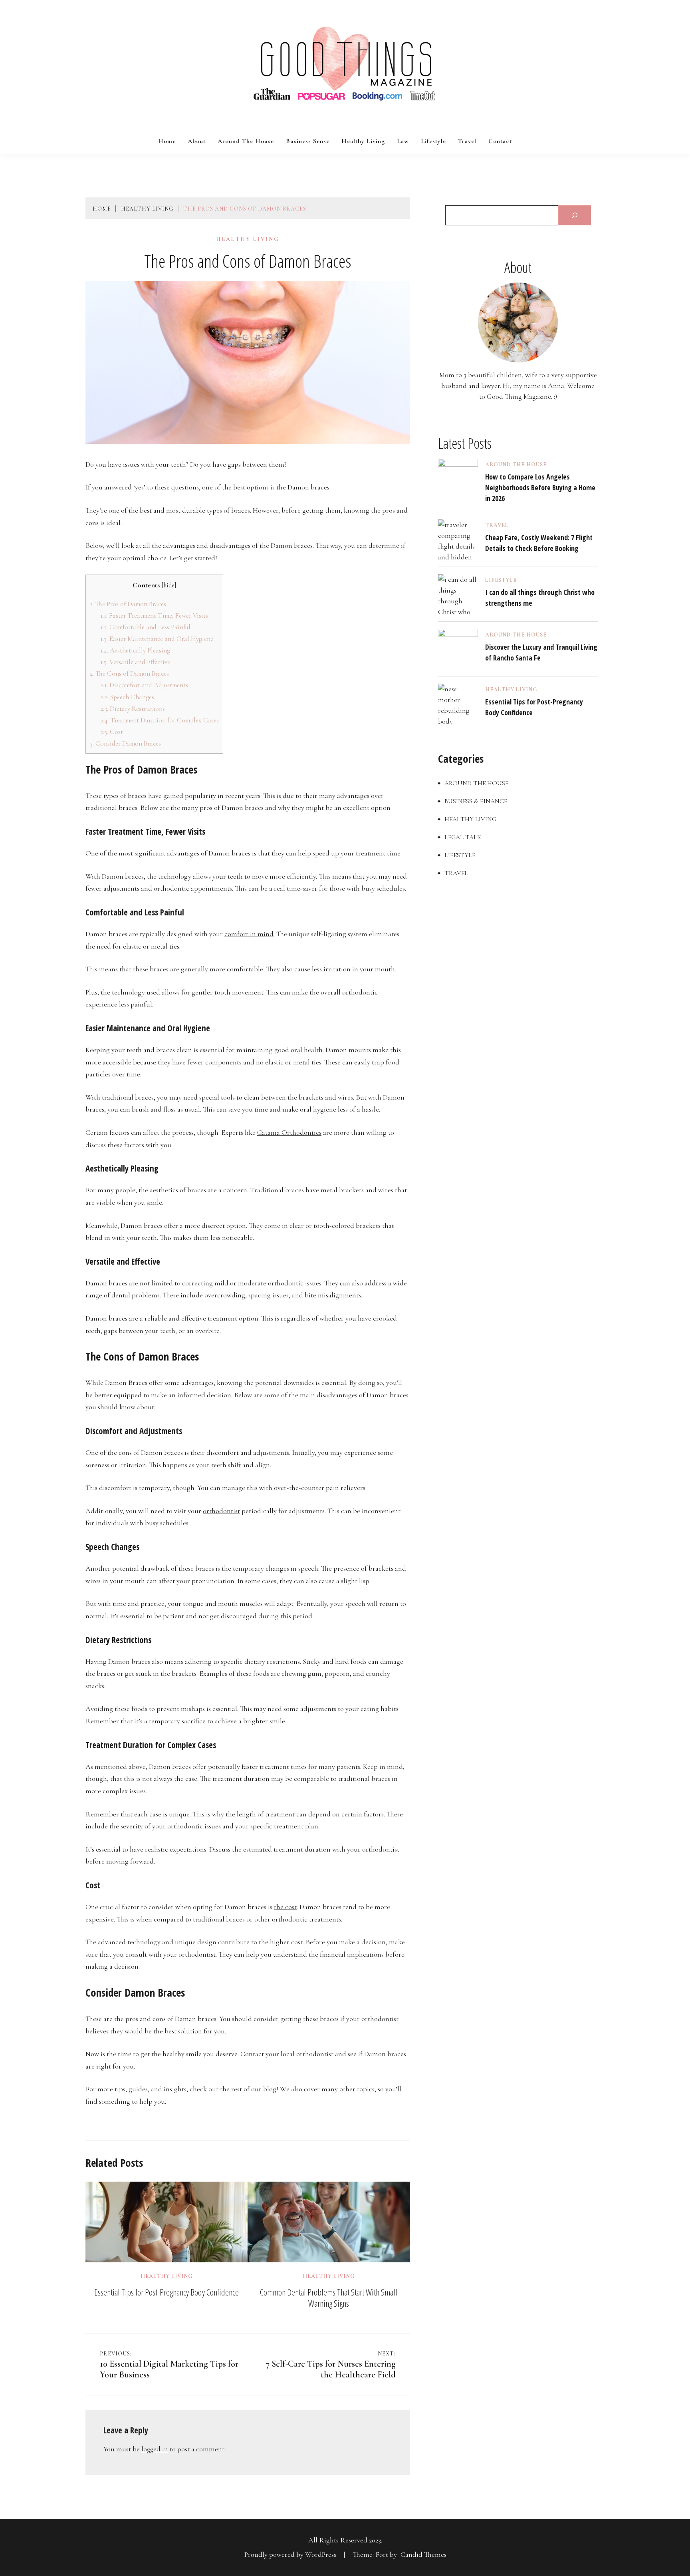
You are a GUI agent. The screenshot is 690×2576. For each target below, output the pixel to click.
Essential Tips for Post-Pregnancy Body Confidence (167, 2292)
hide (169, 585)
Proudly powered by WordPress (291, 2554)
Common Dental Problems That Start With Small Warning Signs (329, 2298)
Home (167, 141)
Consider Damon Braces (125, 743)
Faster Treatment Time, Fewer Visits (154, 616)
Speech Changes (127, 697)
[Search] (575, 215)
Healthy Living (363, 141)
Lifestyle (433, 141)
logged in (155, 2449)
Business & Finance (476, 801)
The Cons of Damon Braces (129, 673)
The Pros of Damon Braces (128, 604)
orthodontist (221, 1511)
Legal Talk (463, 837)
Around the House (246, 141)
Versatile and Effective (135, 662)
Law (403, 141)
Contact (500, 141)
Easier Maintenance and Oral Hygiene (157, 639)
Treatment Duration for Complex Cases (160, 720)
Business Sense (308, 141)
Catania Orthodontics (289, 1132)
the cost (285, 1907)
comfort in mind (249, 934)
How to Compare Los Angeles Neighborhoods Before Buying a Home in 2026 (540, 487)
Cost (112, 732)
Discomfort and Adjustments (144, 685)
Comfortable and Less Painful (145, 627)
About (197, 141)
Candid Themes (423, 2554)
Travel (467, 141)
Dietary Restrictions (133, 709)
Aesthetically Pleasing (135, 650)
